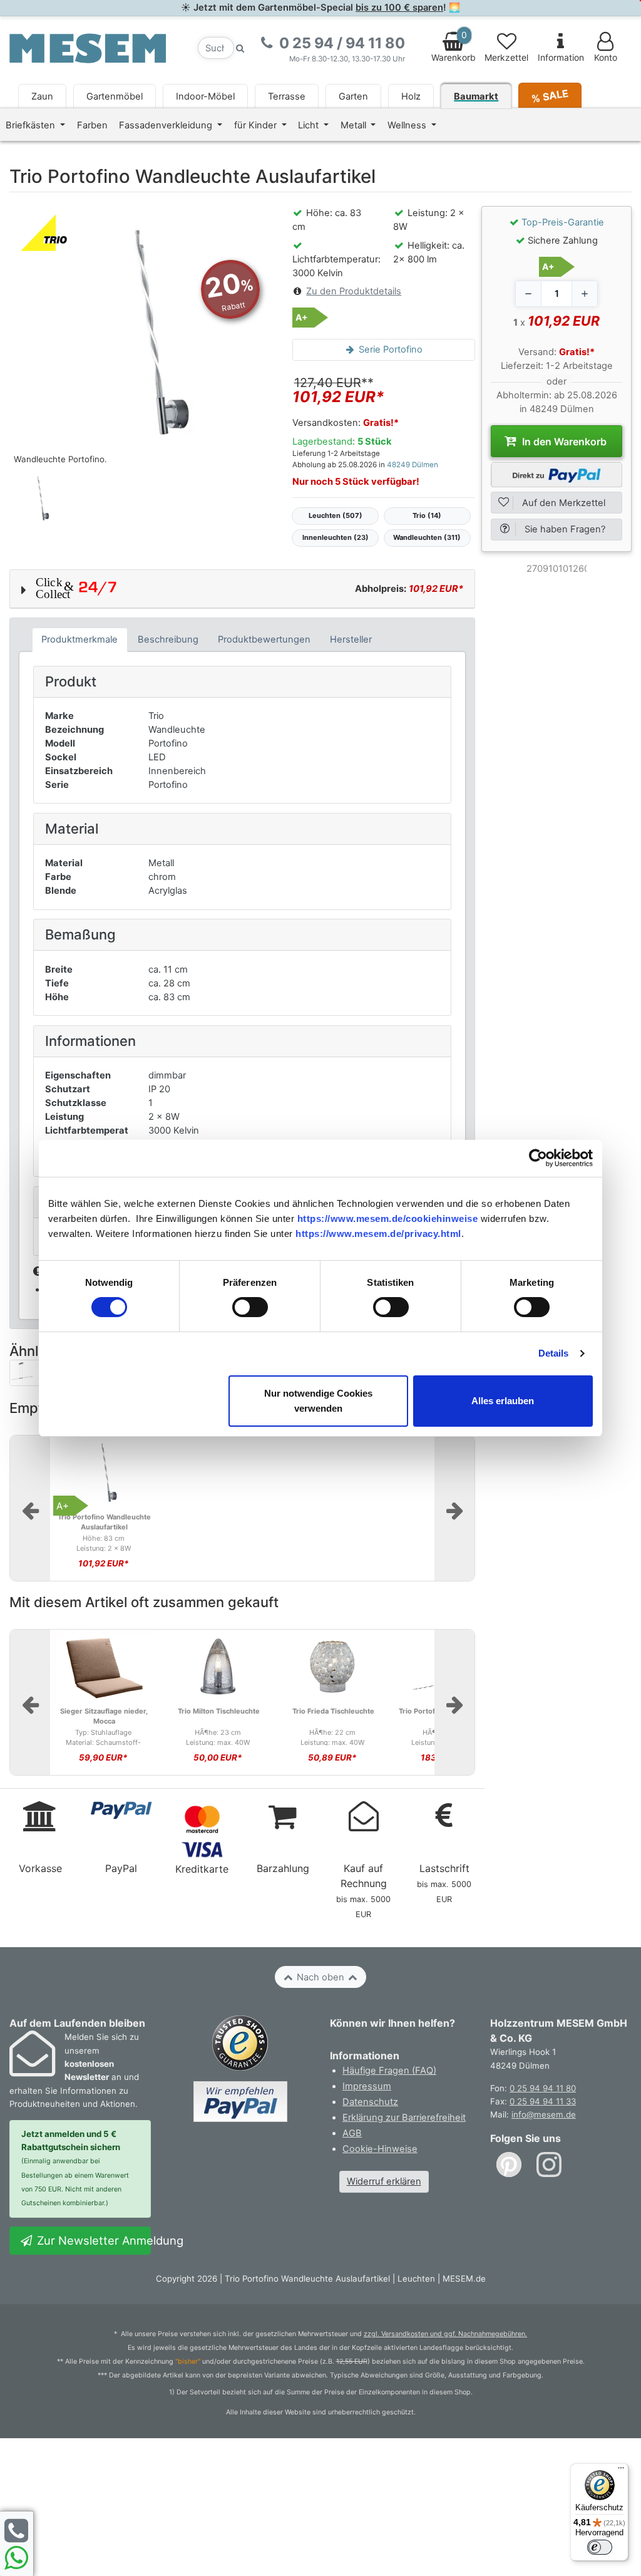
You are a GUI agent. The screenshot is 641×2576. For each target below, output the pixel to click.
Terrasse (287, 96)
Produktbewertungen (264, 639)
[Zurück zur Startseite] (88, 48)
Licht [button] (310, 125)
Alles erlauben (503, 1401)
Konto (606, 58)
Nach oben (320, 1977)
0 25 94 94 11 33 (543, 2101)
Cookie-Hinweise (380, 2149)
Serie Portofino (389, 349)
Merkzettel (506, 58)
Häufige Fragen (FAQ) (389, 2071)
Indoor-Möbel (205, 96)
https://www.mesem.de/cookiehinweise (388, 1218)
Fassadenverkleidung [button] (167, 125)
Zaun (42, 96)
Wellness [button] (408, 125)
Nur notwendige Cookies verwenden (318, 1401)
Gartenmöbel (115, 96)
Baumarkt (476, 96)
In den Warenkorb (563, 442)
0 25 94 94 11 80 (543, 2088)
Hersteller (351, 639)
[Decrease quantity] (528, 294)
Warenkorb (454, 46)
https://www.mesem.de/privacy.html (378, 1234)
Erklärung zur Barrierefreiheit (404, 2118)
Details (554, 1353)
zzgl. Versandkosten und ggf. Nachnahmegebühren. (445, 2334)
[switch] (250, 1307)
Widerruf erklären (384, 2181)
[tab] (80, 640)
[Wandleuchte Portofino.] (141, 338)
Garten (353, 96)
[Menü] (621, 2471)
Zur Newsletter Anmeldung (92, 2240)
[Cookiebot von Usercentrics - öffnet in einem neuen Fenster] (538, 1158)
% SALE (550, 96)
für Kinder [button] (257, 125)
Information (561, 58)
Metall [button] (355, 125)
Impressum (367, 2086)
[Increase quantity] (585, 294)
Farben (92, 125)
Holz (411, 96)
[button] (242, 589)
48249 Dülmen (413, 465)
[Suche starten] (240, 48)
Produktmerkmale (79, 639)
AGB (352, 2133)
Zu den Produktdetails (354, 291)
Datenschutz (370, 2102)
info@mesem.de (544, 2114)
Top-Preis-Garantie (563, 222)
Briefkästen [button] (32, 125)
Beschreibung (168, 639)
